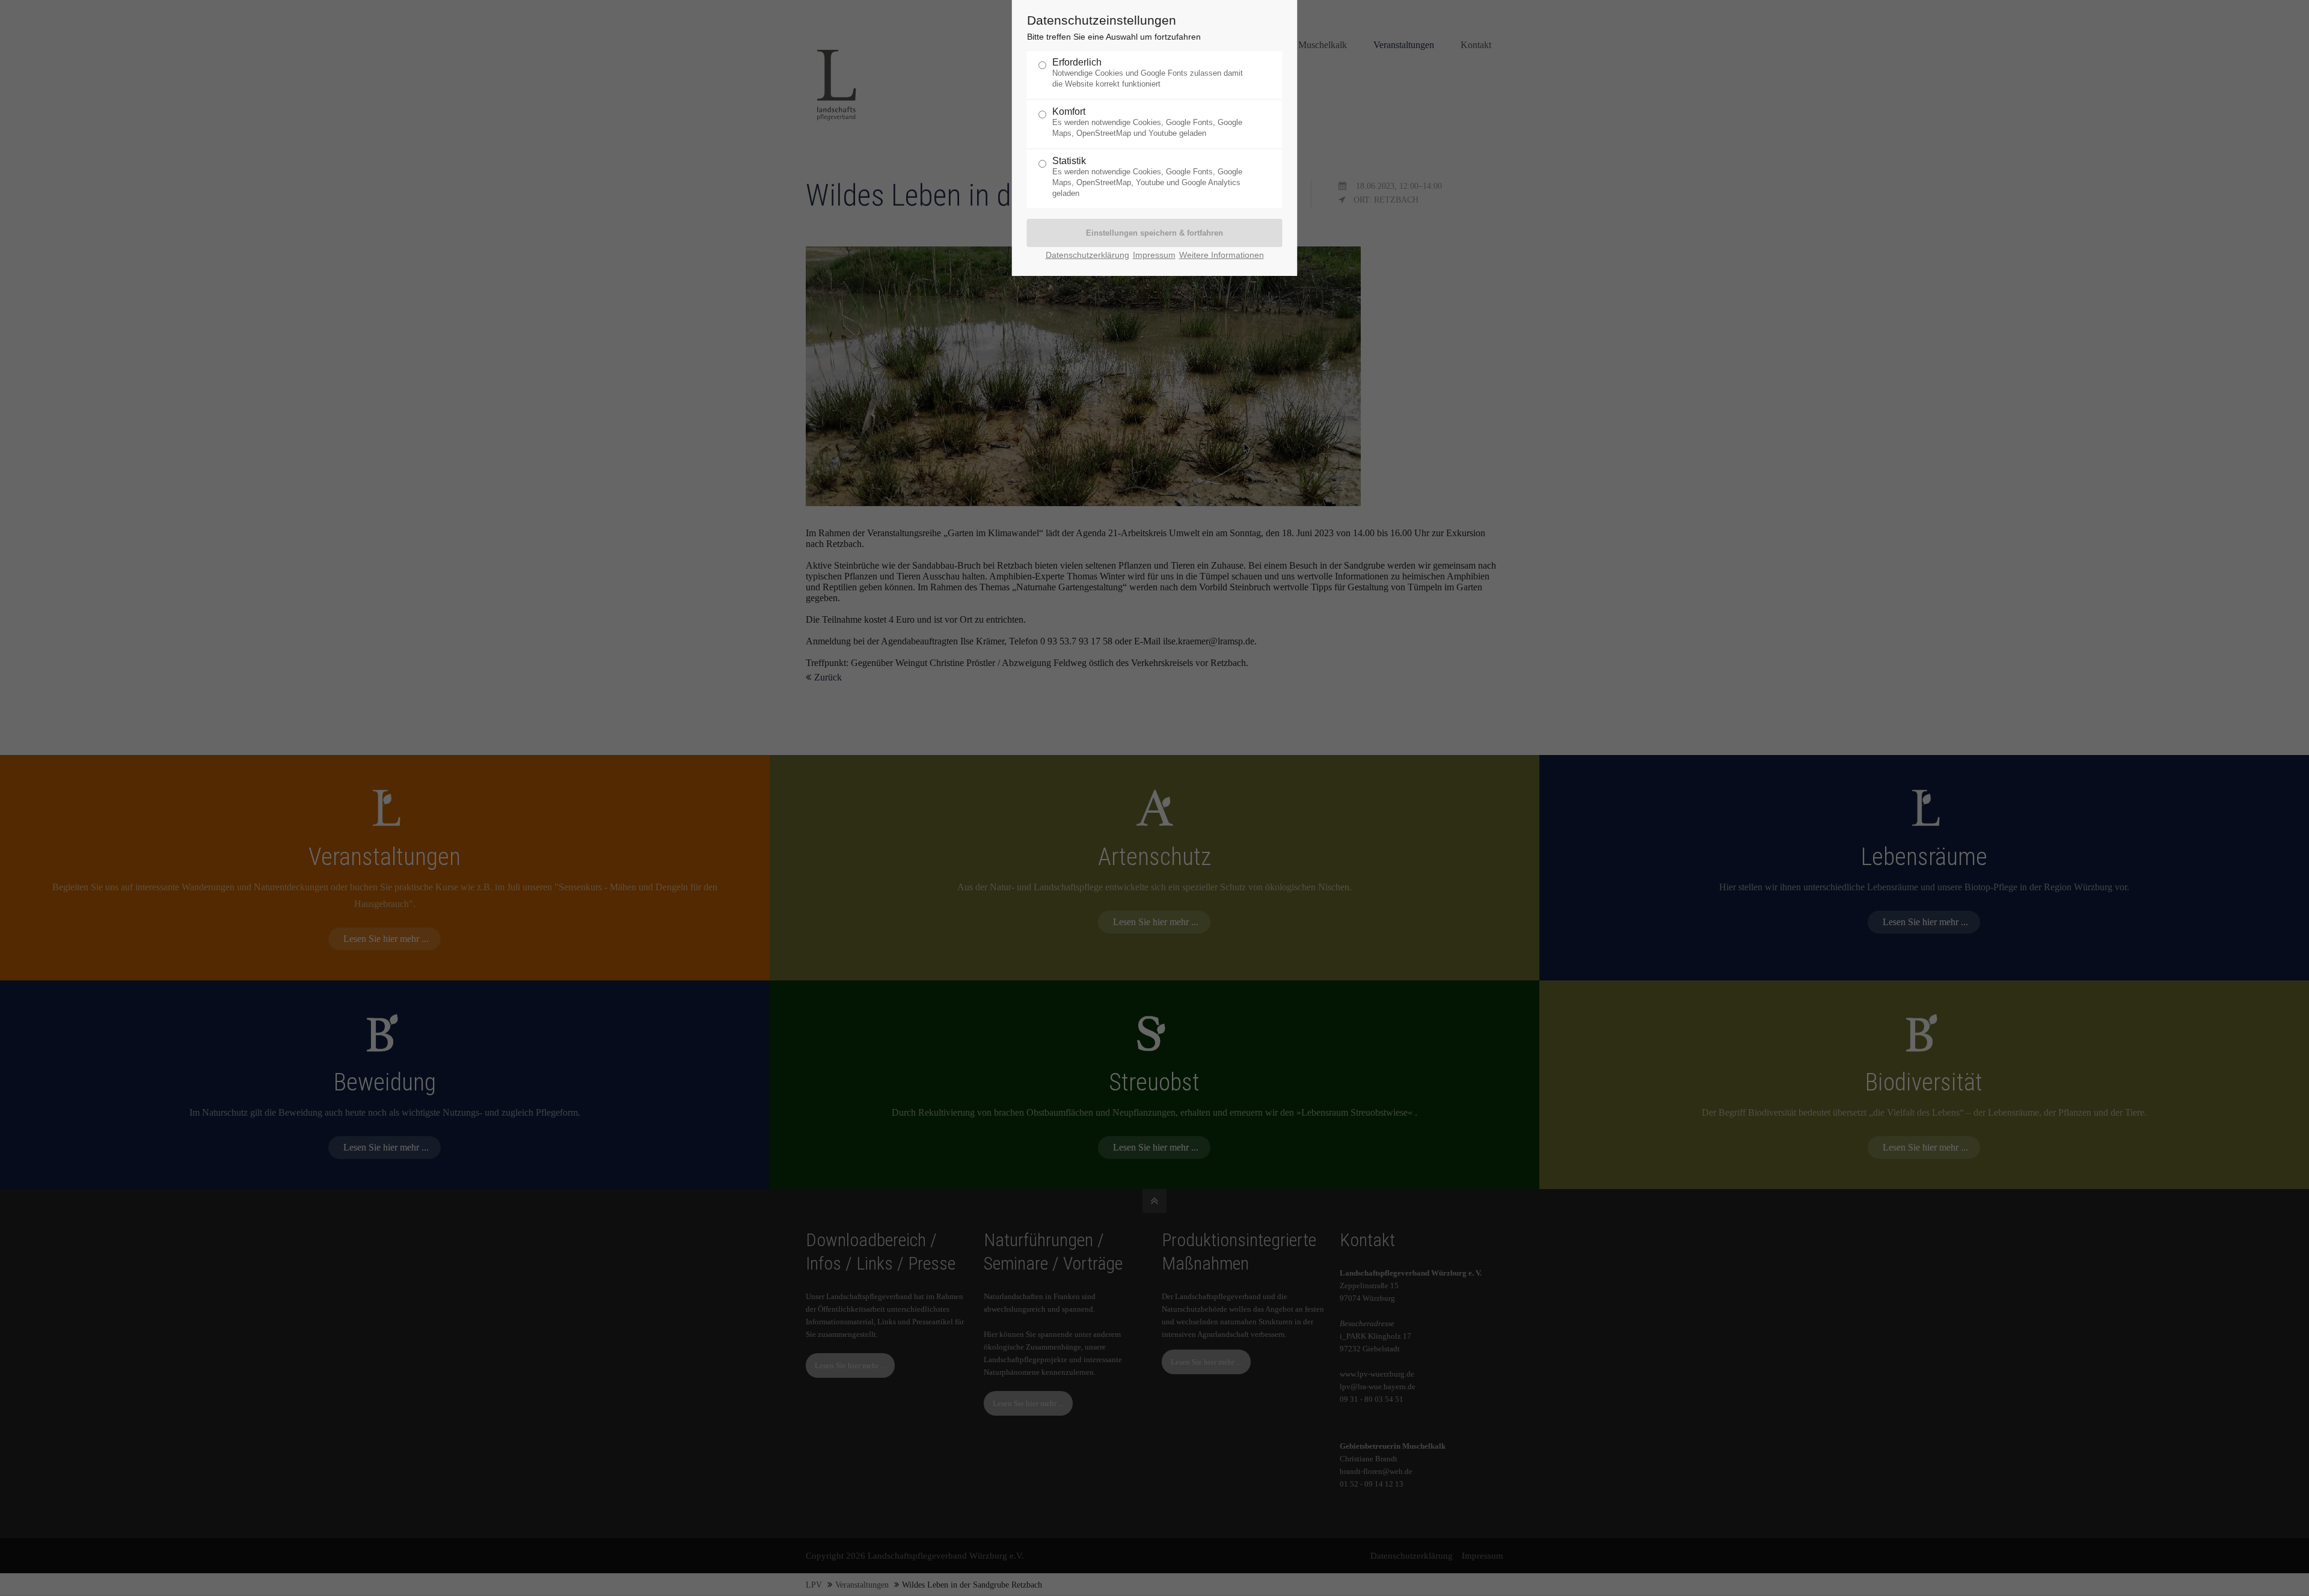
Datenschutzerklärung (1087, 255)
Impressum (1154, 255)
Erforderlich (1148, 73)
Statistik (1147, 177)
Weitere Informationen (1222, 255)
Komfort (1147, 122)
